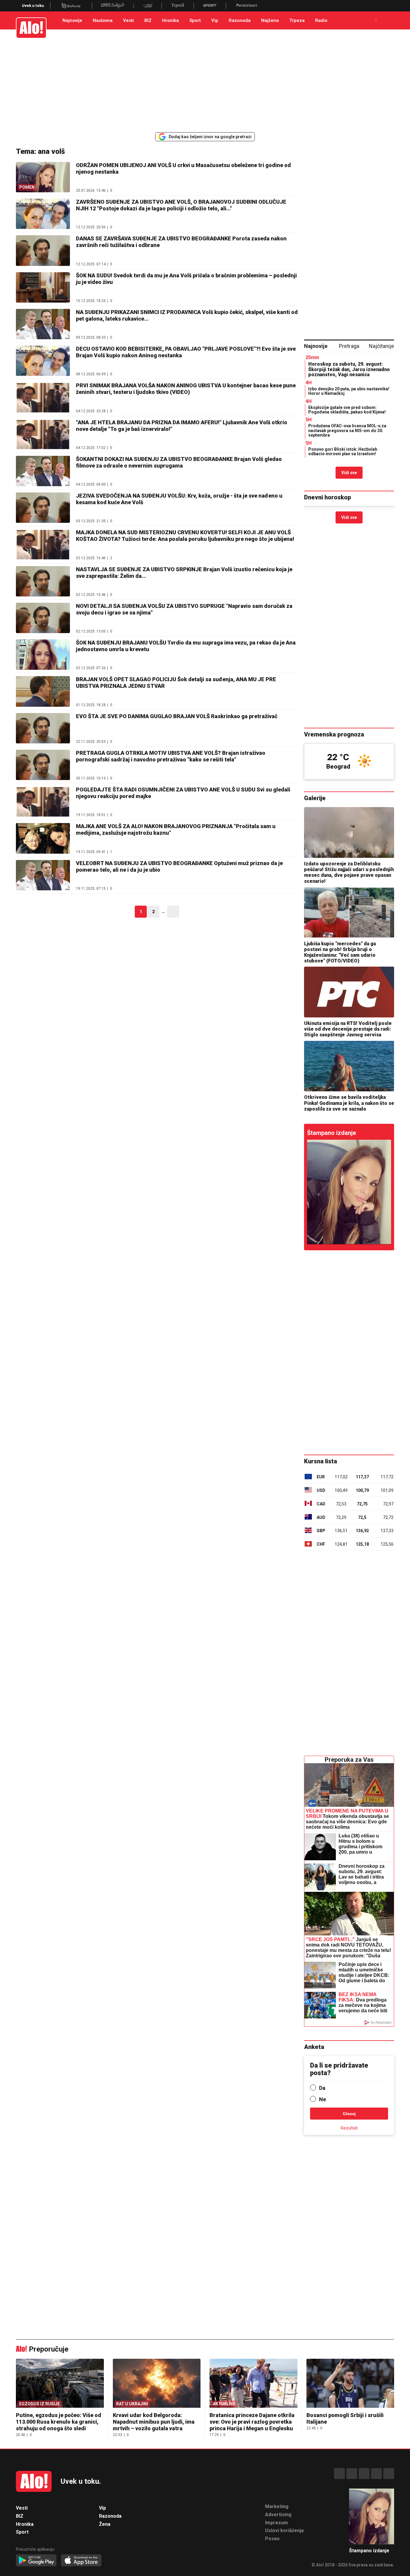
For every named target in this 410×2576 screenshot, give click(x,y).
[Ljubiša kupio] (349, 912)
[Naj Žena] (148, 6)
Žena (105, 2524)
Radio (321, 20)
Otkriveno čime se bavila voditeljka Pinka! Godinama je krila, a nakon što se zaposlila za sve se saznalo (349, 1103)
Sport (195, 20)
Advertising (278, 2515)
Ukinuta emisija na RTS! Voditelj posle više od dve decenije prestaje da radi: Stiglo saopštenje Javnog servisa (348, 1029)
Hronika (170, 20)
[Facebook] (339, 2474)
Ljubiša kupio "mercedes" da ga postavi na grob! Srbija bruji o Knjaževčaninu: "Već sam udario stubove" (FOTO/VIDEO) (340, 952)
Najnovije (72, 20)
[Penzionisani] (247, 6)
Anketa (314, 2047)
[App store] (81, 2561)
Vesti (128, 20)
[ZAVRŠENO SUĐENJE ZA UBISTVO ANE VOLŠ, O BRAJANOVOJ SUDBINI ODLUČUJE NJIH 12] (43, 214)
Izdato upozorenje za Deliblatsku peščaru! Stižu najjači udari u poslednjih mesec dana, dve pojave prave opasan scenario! (349, 872)
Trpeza (297, 20)
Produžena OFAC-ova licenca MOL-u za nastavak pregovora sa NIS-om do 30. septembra (347, 430)
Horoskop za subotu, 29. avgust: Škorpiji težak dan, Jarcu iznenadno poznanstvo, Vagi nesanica (349, 369)
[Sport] (210, 6)
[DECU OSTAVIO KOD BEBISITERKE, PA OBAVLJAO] (43, 361)
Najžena (270, 20)
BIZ (148, 20)
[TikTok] (364, 2474)
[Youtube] (376, 2474)
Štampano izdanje (332, 1133)
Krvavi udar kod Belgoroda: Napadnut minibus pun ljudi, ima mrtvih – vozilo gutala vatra (154, 2422)
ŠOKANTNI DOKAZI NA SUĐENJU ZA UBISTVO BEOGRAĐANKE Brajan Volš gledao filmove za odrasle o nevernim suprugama (179, 462)
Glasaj (349, 2114)
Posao (272, 2539)
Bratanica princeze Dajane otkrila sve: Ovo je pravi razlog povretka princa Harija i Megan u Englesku (252, 2422)
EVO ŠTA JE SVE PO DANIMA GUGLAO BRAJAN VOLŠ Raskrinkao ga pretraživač (177, 716)
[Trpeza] (178, 6)
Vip (215, 20)
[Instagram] (352, 2474)
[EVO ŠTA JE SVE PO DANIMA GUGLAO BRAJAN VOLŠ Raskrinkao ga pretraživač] (43, 728)
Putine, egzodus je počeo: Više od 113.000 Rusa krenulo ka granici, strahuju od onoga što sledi (59, 2422)
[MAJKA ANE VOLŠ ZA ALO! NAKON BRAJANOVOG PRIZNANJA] (43, 838)
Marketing (277, 2506)
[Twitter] (389, 2474)
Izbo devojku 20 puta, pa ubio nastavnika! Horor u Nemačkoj (349, 391)
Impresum (276, 2523)
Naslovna (103, 20)
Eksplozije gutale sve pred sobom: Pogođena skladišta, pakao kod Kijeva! (347, 410)
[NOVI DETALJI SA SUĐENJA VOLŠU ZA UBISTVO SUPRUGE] (43, 618)
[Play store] (36, 2561)
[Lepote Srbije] (113, 6)
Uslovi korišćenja (284, 2530)
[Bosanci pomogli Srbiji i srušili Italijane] (350, 2384)
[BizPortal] (71, 6)
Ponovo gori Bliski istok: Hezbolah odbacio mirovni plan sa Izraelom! (343, 451)
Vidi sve (349, 473)
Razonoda (240, 20)
